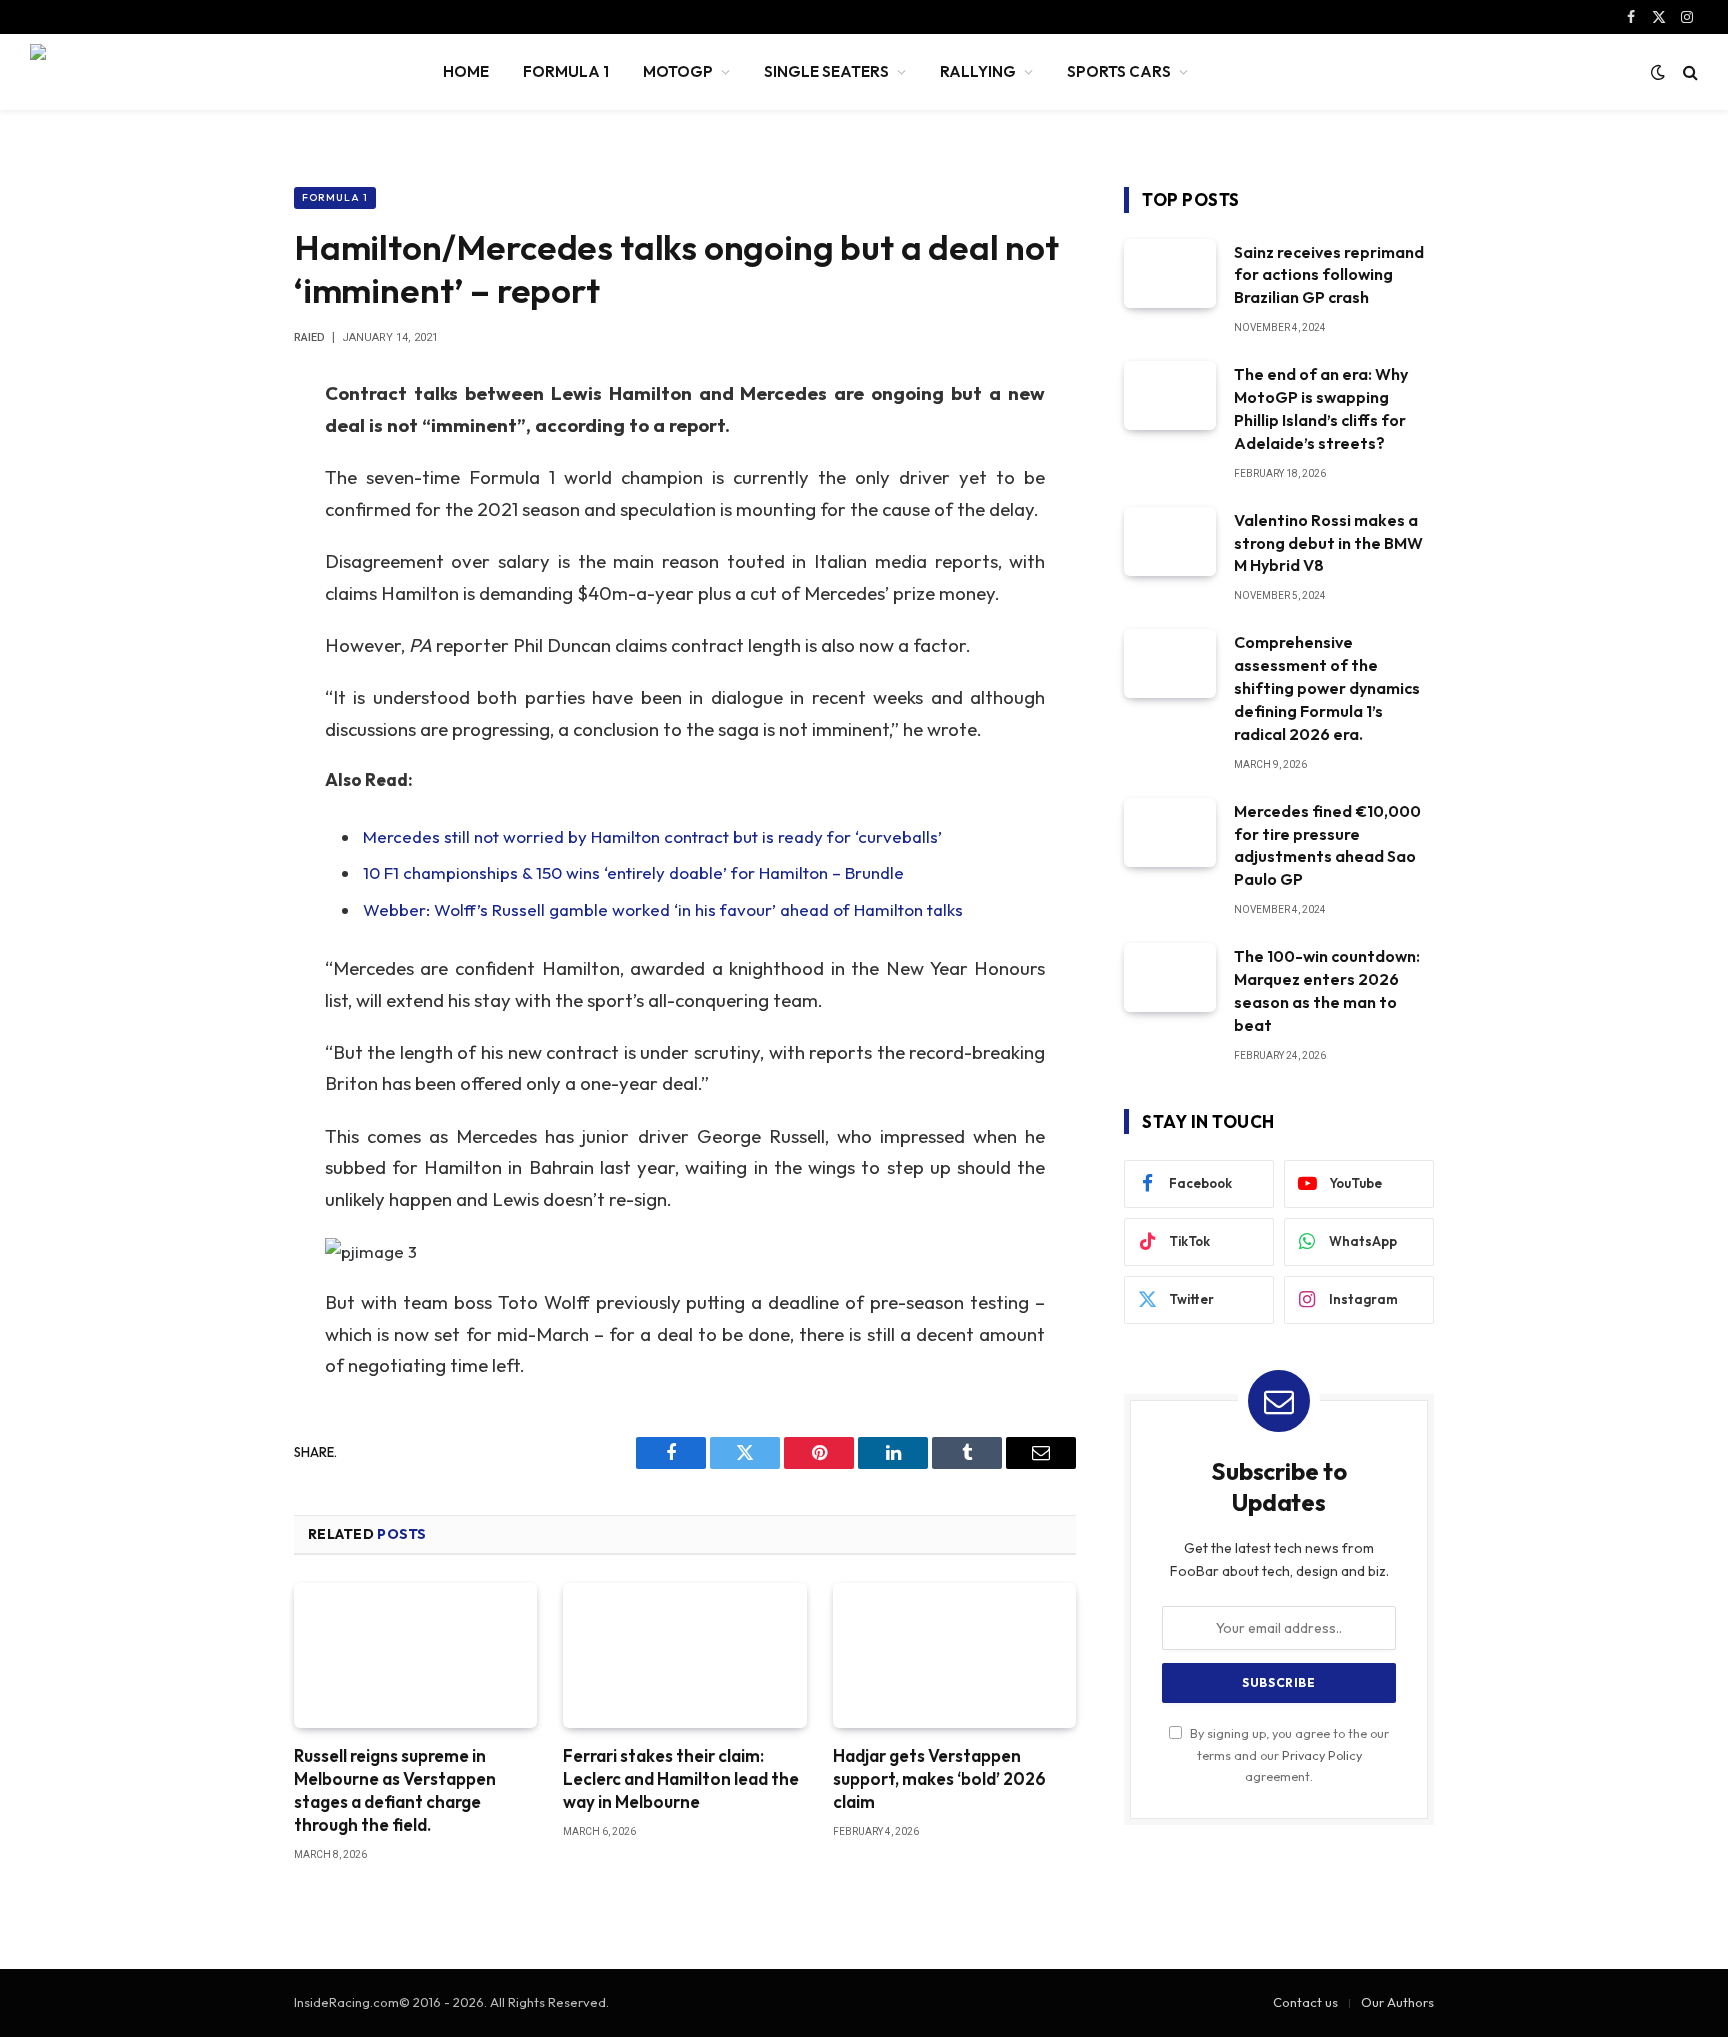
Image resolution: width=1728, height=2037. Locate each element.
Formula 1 (335, 197)
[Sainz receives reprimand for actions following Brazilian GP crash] (1170, 273)
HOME (466, 71)
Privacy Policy (1322, 1755)
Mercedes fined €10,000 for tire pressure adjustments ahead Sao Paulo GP (1327, 845)
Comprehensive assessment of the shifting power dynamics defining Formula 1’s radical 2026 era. (1327, 688)
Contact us (1305, 2002)
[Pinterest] (224, 598)
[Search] (1688, 72)
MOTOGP (678, 71)
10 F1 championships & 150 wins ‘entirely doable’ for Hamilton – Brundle (633, 872)
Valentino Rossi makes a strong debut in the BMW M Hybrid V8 (1328, 543)
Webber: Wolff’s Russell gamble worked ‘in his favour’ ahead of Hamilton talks (663, 909)
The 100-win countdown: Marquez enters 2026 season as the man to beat (1327, 990)
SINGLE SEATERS (826, 71)
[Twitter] (224, 496)
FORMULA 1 (566, 71)
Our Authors (1397, 2002)
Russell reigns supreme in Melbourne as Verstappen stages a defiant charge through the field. (395, 1790)
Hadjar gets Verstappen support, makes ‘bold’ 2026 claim (939, 1778)
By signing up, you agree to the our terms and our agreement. (1288, 1754)
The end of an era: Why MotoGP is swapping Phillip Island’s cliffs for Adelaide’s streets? (1321, 408)
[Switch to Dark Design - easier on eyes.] (1658, 72)
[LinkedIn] (224, 547)
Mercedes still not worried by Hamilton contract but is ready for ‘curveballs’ (652, 836)
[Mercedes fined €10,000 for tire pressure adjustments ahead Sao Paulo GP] (1170, 832)
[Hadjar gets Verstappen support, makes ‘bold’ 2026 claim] (954, 1655)
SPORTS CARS (1119, 71)
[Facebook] (224, 445)
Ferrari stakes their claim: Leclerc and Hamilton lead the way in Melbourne (681, 1778)
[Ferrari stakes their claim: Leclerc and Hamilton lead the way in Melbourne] (684, 1655)
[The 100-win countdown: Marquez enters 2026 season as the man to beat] (1170, 977)
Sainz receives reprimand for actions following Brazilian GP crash (1329, 275)
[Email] (224, 649)
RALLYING (978, 71)
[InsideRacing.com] (210, 72)
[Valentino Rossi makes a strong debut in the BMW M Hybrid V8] (1170, 541)
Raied (309, 337)
